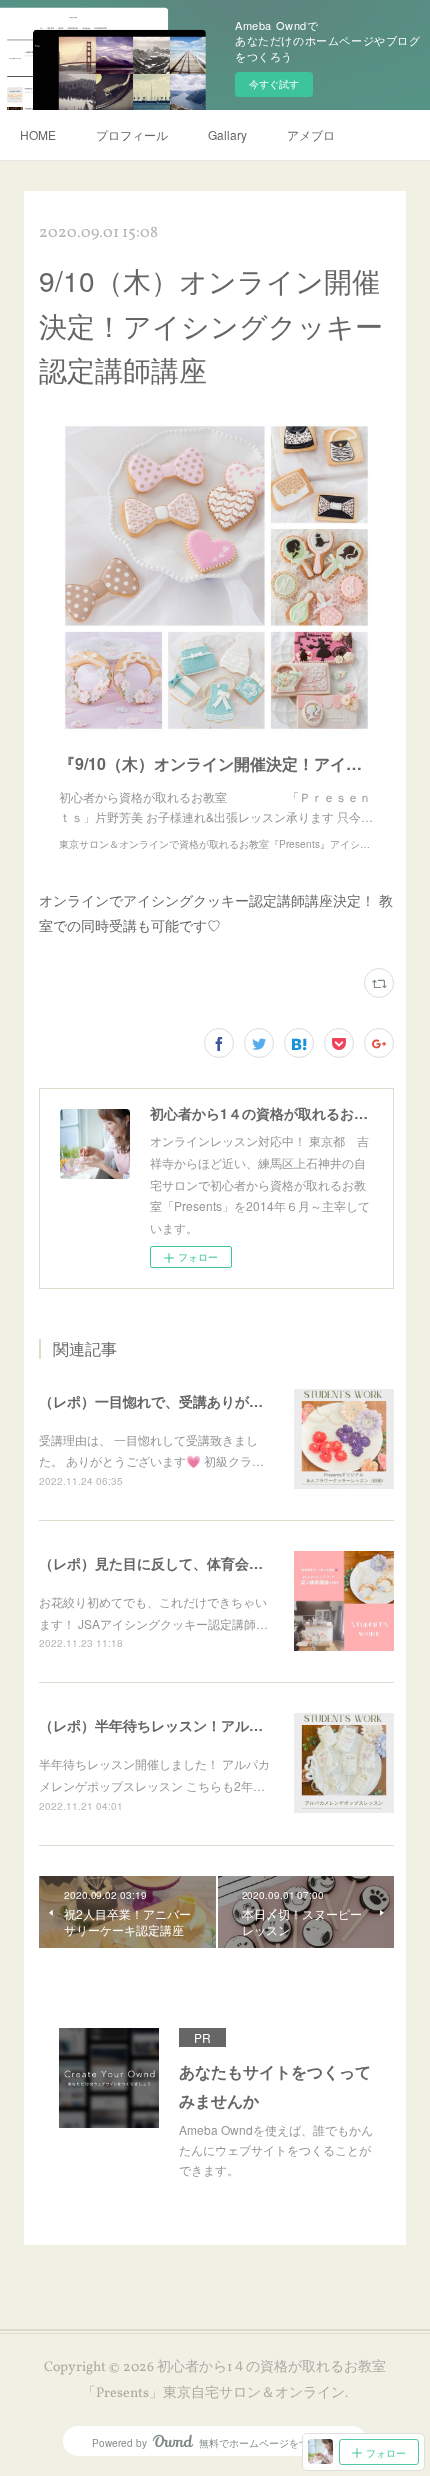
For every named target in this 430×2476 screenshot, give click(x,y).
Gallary (227, 134)
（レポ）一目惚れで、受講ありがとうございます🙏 (201, 1401)
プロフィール (132, 134)
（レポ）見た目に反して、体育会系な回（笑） (186, 1563)
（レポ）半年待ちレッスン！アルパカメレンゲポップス (214, 1725)
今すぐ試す (274, 84)
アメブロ (311, 134)
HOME (38, 134)
